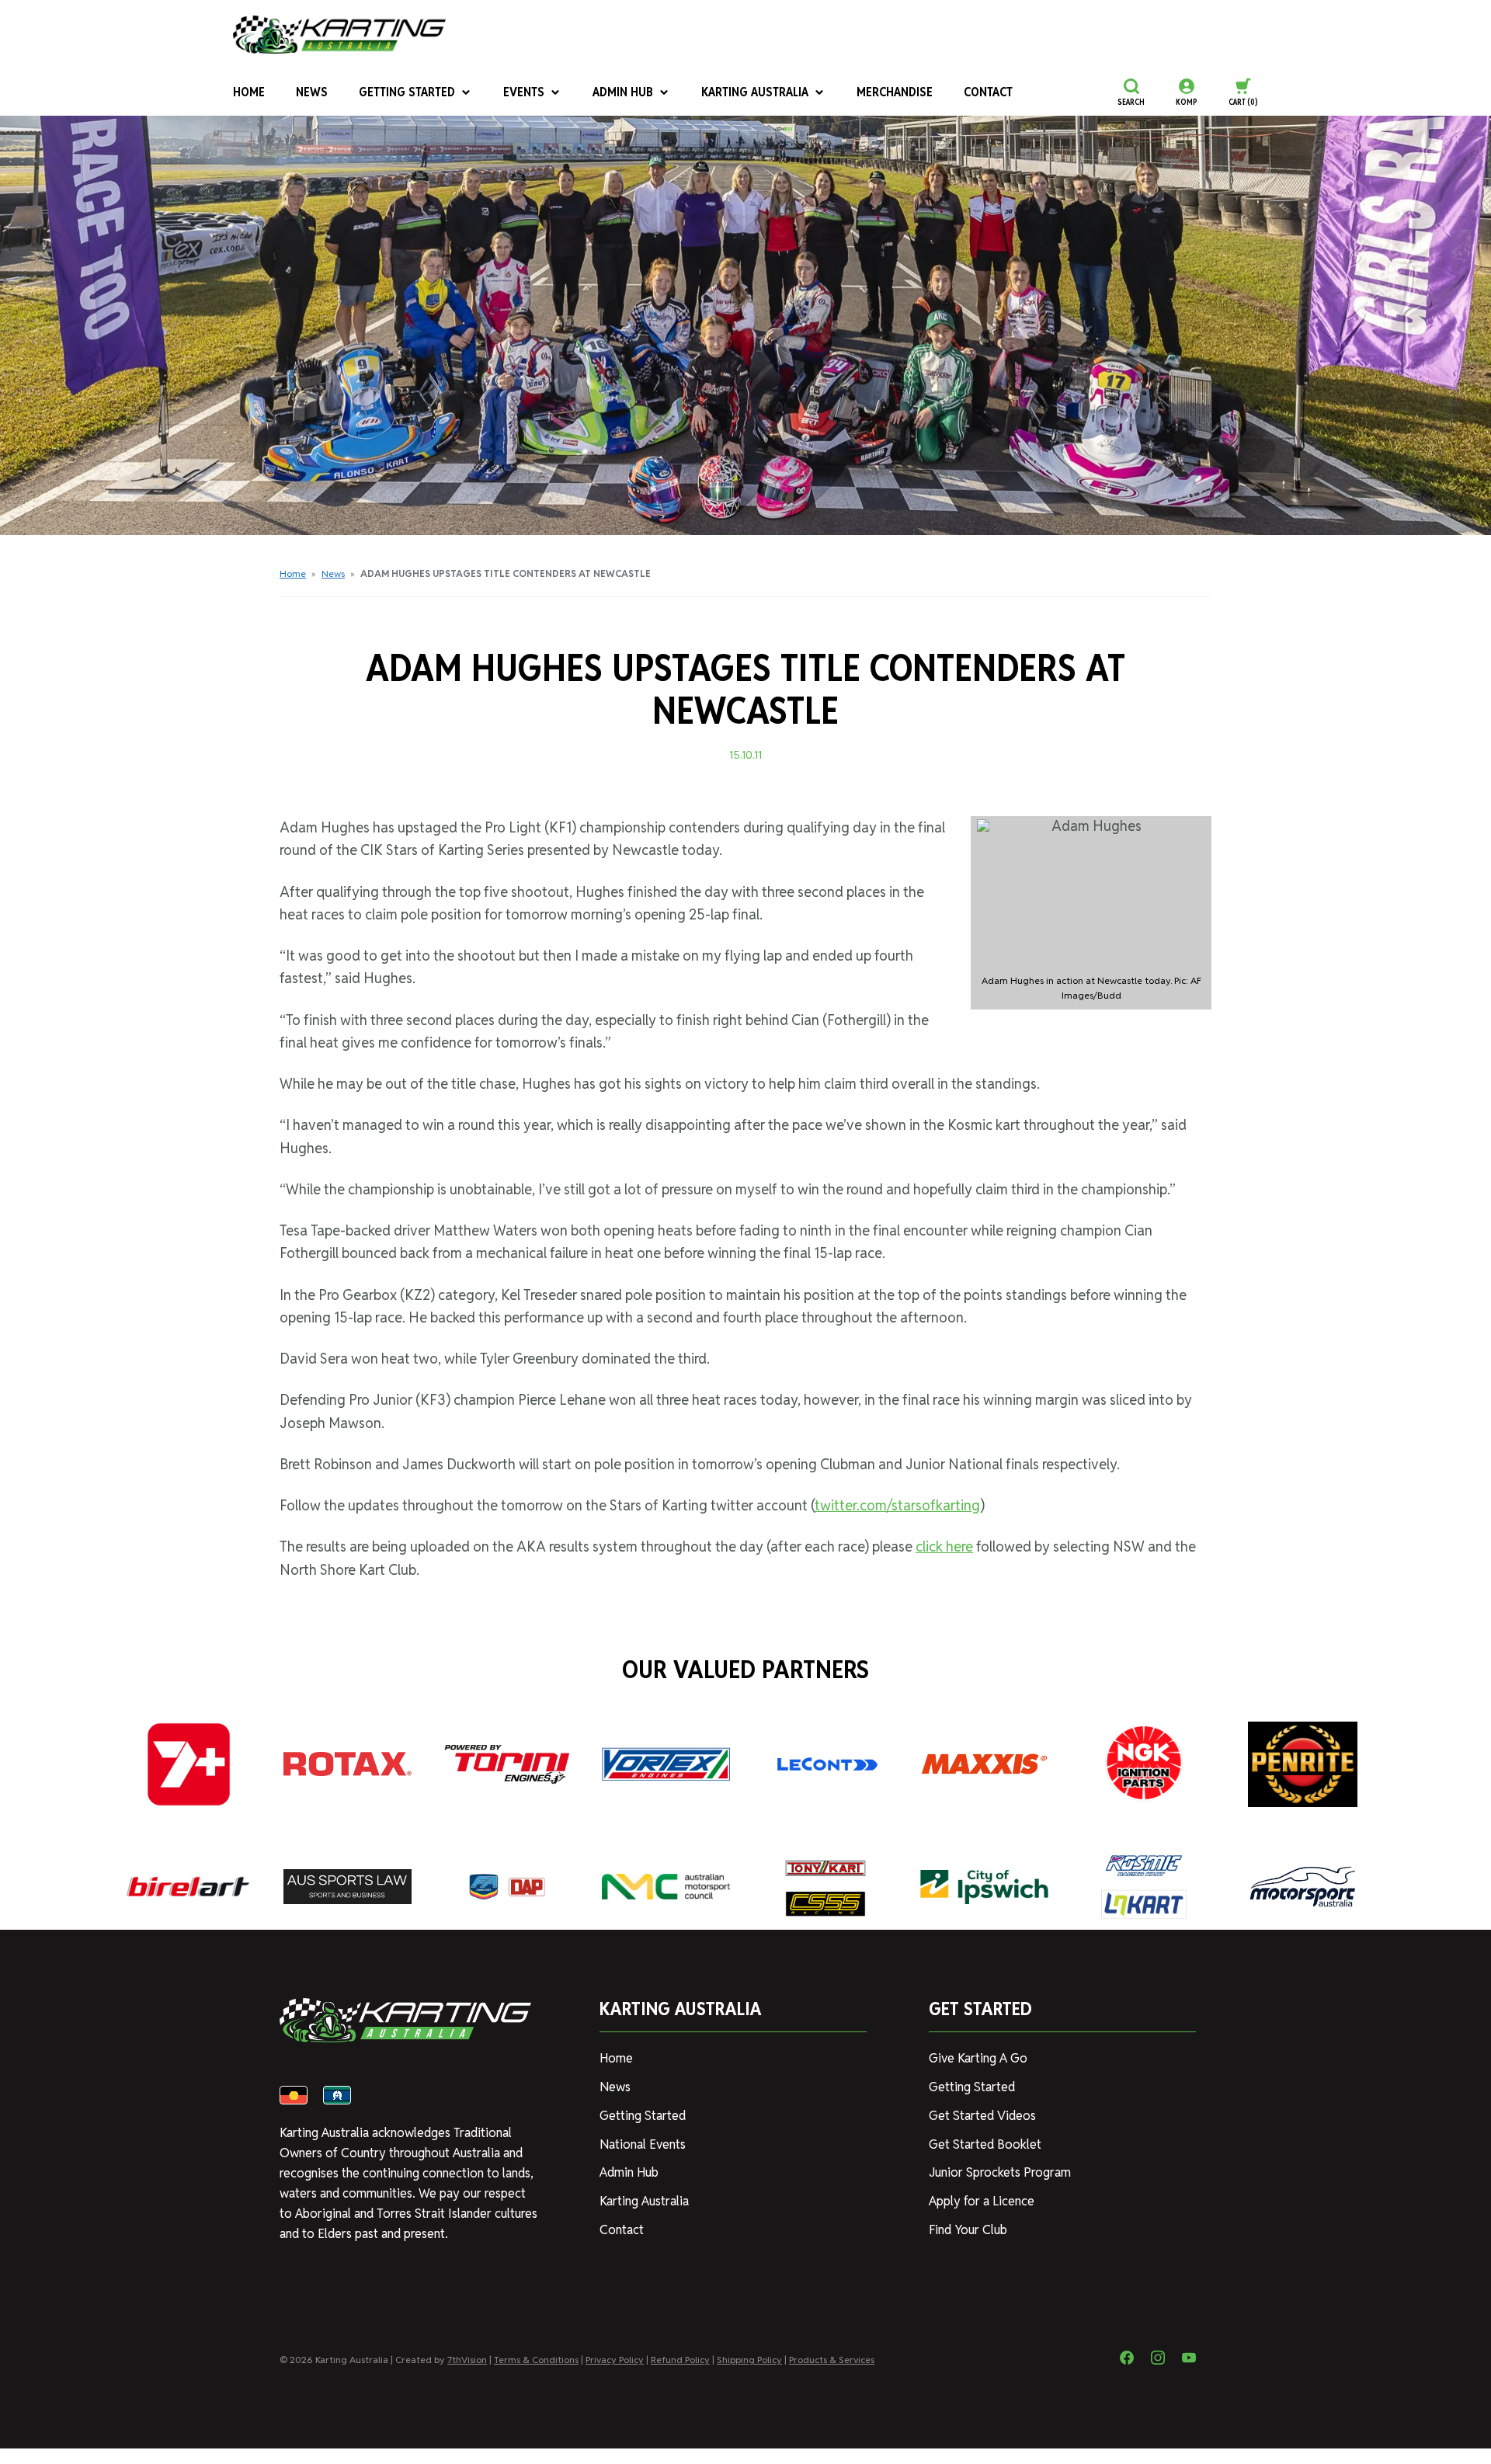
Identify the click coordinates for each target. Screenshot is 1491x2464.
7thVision (467, 2360)
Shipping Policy (749, 2360)
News (312, 92)
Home (249, 92)
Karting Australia (755, 92)
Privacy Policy (615, 2360)
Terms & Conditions (536, 2360)
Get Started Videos (982, 2116)
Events (524, 92)
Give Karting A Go (978, 2058)
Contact (988, 92)
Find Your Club (968, 2230)
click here (944, 1547)
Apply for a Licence (982, 2201)
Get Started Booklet (985, 2144)
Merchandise (895, 92)
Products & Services (832, 2360)
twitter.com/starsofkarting (897, 1505)
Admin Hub (623, 92)
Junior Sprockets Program (1000, 2172)
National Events (643, 2144)
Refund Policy (680, 2360)
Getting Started (407, 92)
